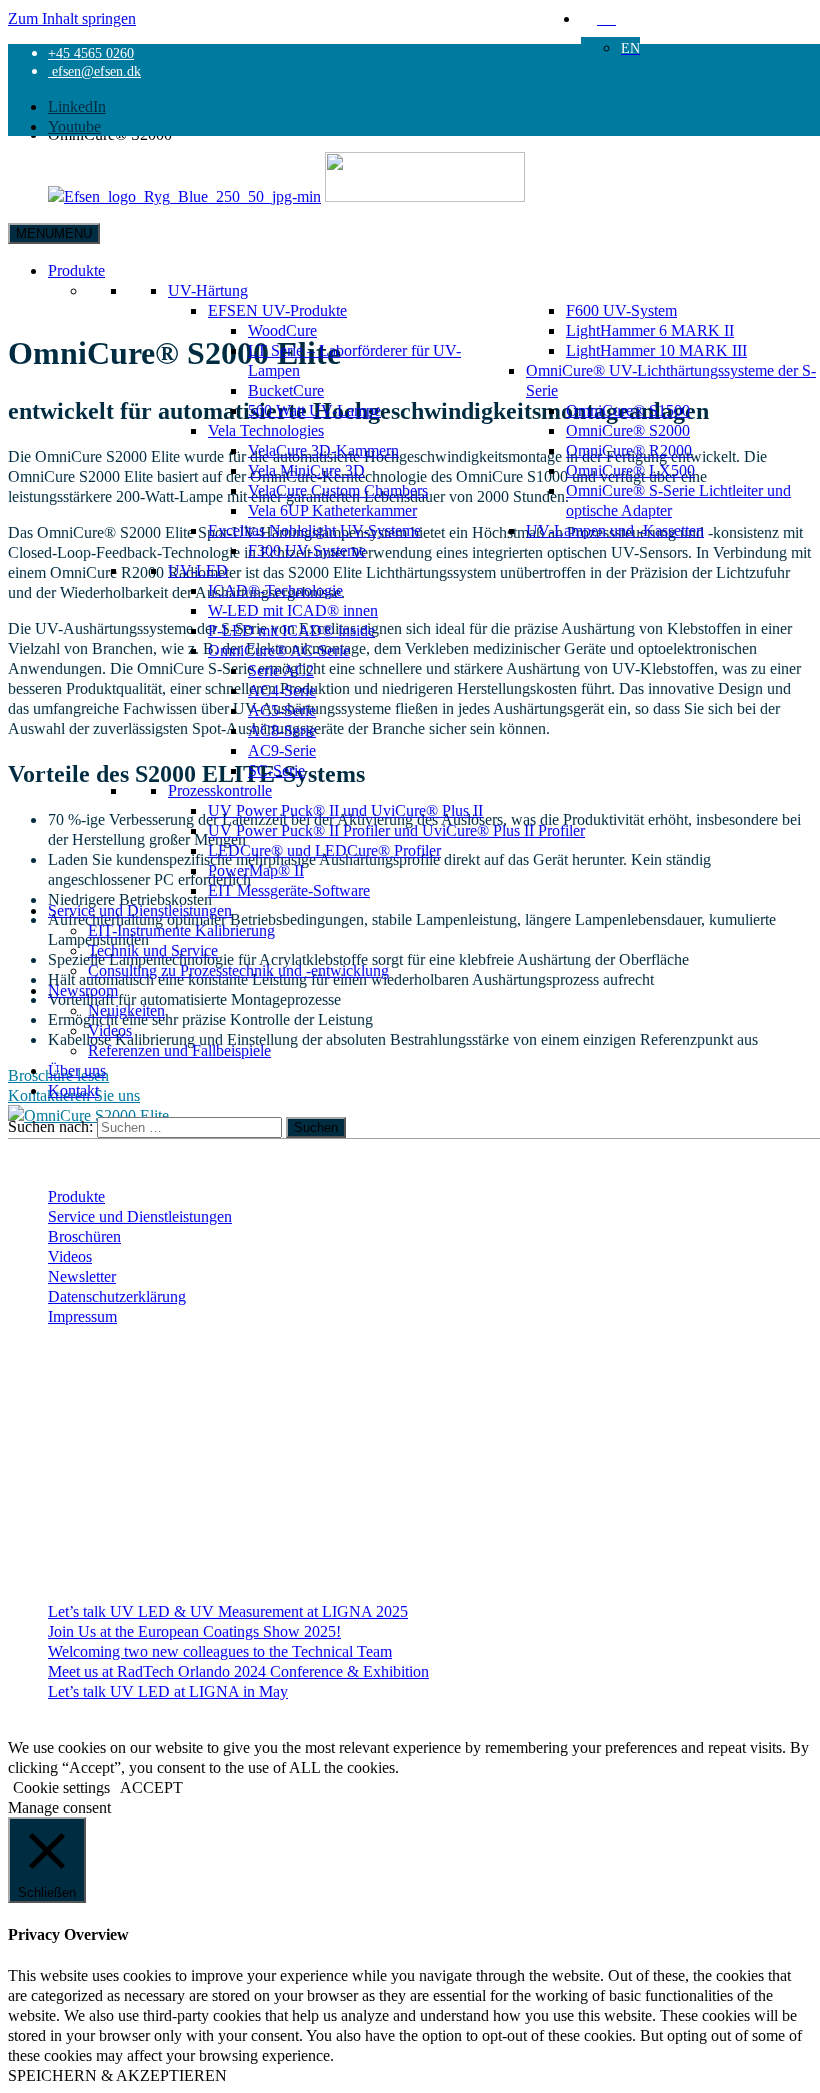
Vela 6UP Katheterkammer (332, 510)
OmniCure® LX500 (630, 470)
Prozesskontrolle (220, 790)
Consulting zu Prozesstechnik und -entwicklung (238, 970)
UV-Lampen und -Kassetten (615, 530)
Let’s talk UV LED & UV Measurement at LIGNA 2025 (228, 1611)
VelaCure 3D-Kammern (323, 450)
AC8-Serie (282, 730)
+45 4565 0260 (91, 53)
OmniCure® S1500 (628, 410)
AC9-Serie (282, 750)
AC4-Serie (282, 690)
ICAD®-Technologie (275, 590)
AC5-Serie (282, 710)
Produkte (76, 270)
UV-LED (198, 570)
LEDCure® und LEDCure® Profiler (324, 850)
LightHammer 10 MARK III (656, 350)
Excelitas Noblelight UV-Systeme (314, 530)
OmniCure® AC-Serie (279, 650)
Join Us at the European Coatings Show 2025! (194, 1631)
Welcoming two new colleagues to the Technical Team (220, 1651)
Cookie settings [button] (61, 1787)
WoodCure (282, 330)
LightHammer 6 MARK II (650, 330)
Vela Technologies (266, 430)
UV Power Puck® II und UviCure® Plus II (345, 810)
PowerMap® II (256, 870)
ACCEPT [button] (151, 1787)
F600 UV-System (621, 310)
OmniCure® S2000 (628, 430)
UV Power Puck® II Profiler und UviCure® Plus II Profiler (396, 830)
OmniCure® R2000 (629, 450)
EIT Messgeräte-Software (289, 890)
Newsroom (83, 990)
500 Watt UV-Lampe (314, 410)
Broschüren (84, 1236)
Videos (110, 1030)
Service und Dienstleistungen (140, 910)
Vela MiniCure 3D (306, 470)
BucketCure (286, 390)
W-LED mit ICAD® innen (293, 610)
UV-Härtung (208, 290)
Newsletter (82, 1276)
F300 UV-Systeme (307, 550)
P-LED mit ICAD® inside (291, 630)
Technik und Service (153, 950)
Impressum (82, 1316)
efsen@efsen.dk (94, 71)
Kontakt (73, 1090)
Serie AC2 (281, 670)
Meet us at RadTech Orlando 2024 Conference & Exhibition (238, 1671)
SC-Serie (276, 770)
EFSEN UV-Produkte (277, 310)
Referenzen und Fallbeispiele (179, 1050)
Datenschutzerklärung (117, 1296)
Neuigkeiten (126, 1010)
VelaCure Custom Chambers (338, 490)
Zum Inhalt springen (72, 18)
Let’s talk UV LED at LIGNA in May (168, 1691)
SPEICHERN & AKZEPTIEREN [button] (117, 2075)
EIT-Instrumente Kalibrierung (181, 930)
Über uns (77, 1070)
